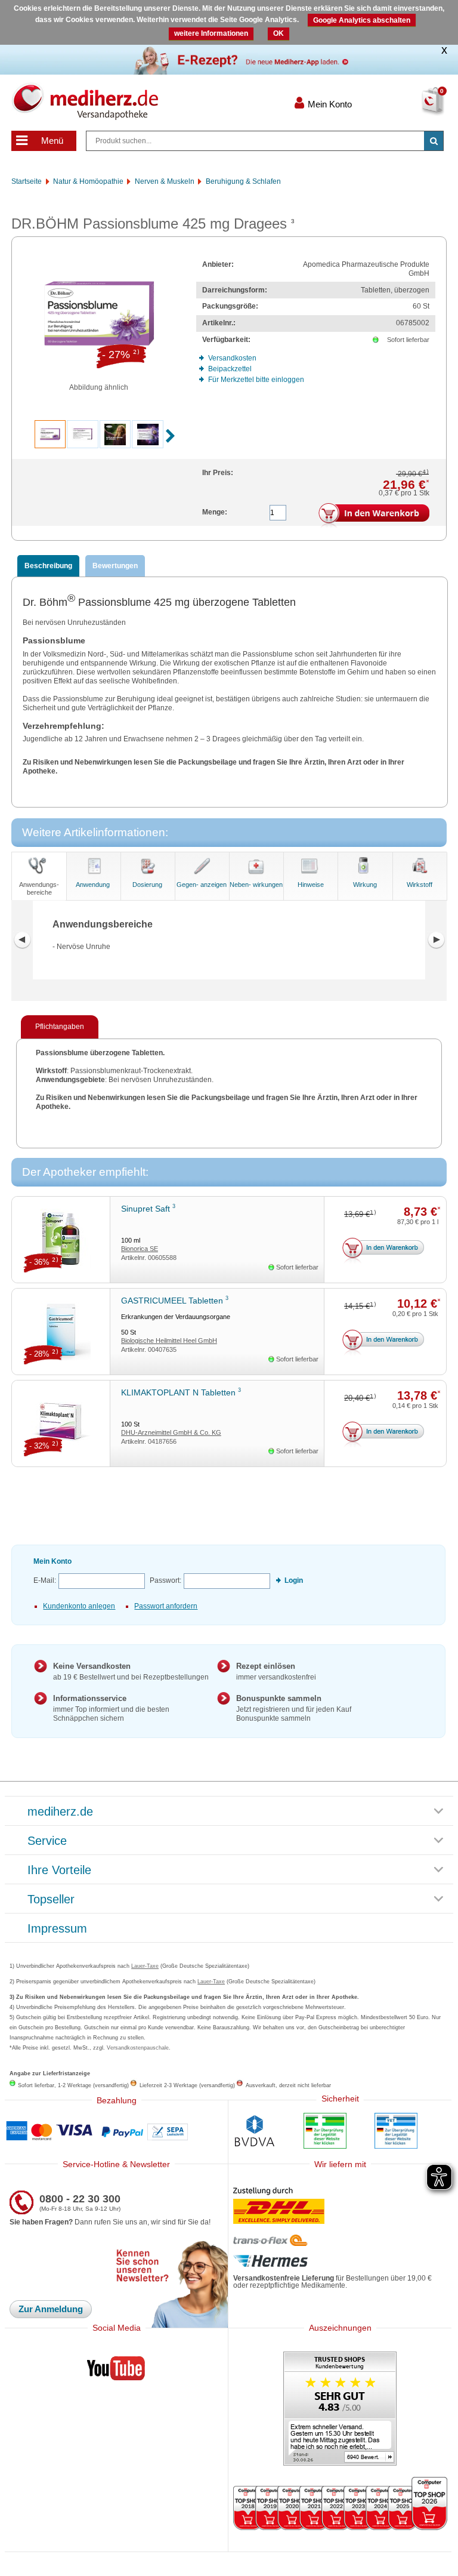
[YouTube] (116, 2371)
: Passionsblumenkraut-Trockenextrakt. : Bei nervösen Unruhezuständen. (227, 1080)
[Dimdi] (325, 2132)
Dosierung (147, 885)
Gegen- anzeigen (202, 885)
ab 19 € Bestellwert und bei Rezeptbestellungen (131, 1671)
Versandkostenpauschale (138, 2048)
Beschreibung (48, 566)
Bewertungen (115, 566)
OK (278, 33)
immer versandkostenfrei (276, 1671)
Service (47, 1841)
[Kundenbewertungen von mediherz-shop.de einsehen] (340, 2410)
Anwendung (93, 885)
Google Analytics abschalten (362, 20)
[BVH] (255, 2132)
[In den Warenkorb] (374, 516)
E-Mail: (45, 1580)
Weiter (436, 940)
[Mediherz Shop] (136, 101)
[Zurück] (22, 940)
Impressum (57, 1929)
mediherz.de (60, 1812)
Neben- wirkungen (256, 885)
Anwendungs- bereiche (39, 888)
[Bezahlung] (116, 2132)
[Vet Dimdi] (396, 2132)
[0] (414, 109)
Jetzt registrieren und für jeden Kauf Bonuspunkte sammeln (294, 1708)
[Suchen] (434, 141)
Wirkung (365, 885)
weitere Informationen (211, 33)
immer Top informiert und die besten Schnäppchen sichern (111, 1708)
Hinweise (311, 885)
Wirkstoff (420, 885)
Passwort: (165, 1580)
